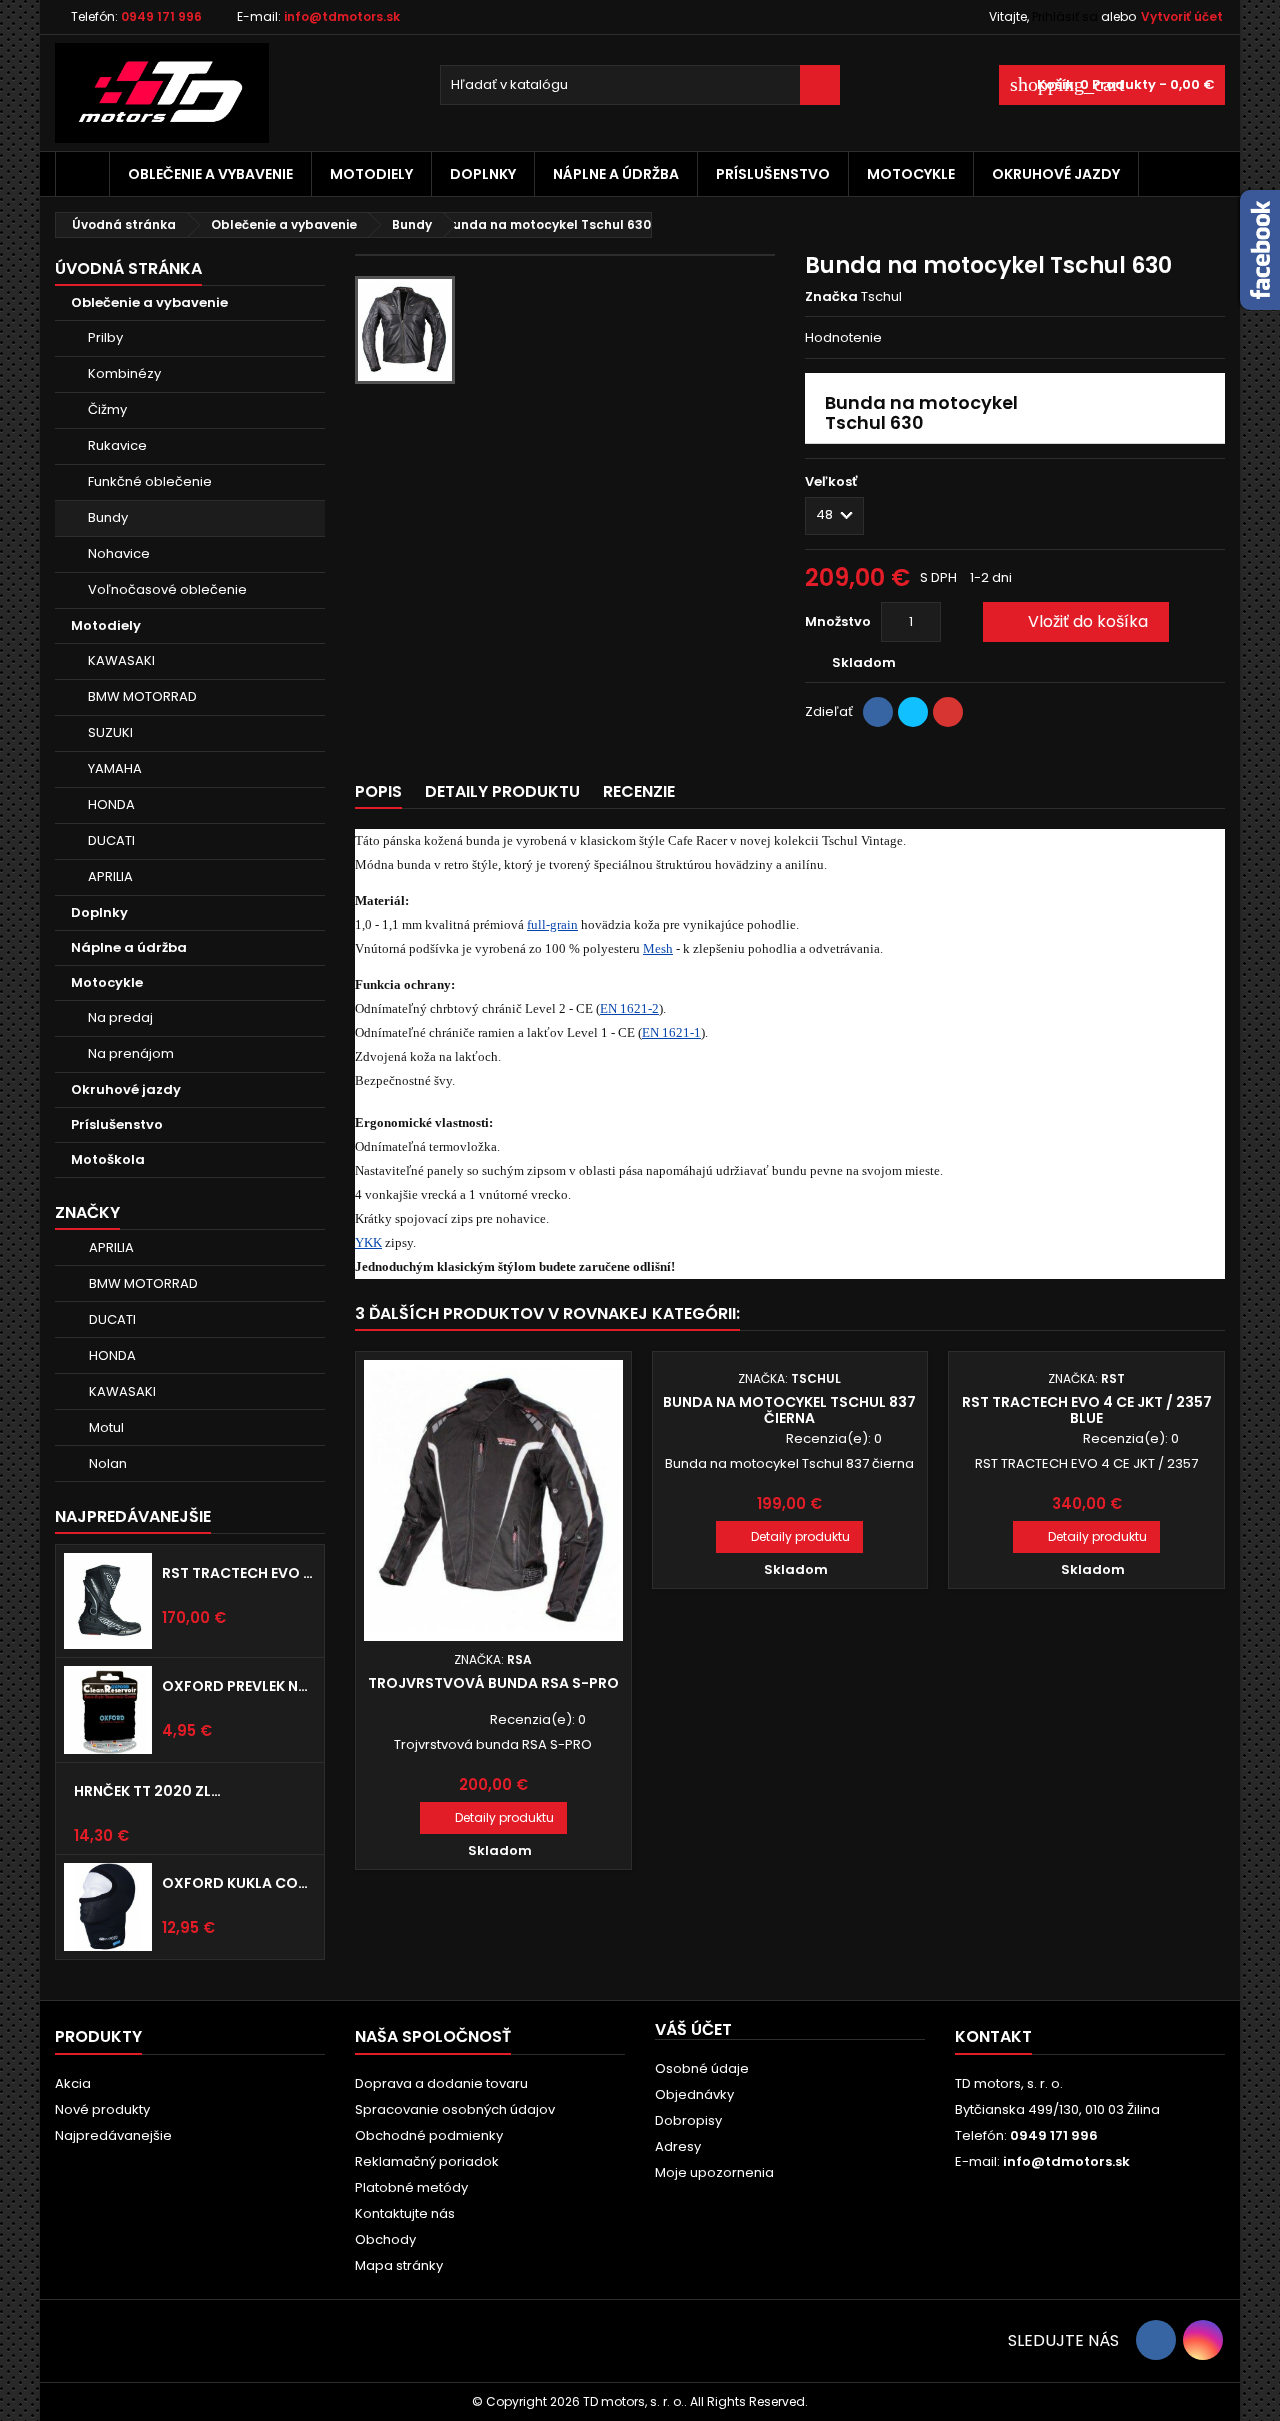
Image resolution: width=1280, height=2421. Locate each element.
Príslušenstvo (773, 174)
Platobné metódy (411, 2187)
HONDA (111, 804)
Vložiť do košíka (1074, 621)
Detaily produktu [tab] (502, 791)
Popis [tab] (378, 791)
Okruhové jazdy (1056, 174)
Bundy (108, 517)
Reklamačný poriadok (427, 2161)
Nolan (108, 1463)
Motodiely (371, 174)
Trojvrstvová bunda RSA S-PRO (493, 1683)
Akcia (73, 2083)
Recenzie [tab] (639, 791)
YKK (368, 1242)
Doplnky (483, 174)
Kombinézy (124, 373)
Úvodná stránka (128, 268)
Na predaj (120, 1017)
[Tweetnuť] (913, 712)
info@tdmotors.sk (342, 16)
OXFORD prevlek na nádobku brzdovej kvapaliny (239, 1686)
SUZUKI (110, 732)
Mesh (658, 948)
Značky (87, 1212)
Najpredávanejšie (133, 1516)
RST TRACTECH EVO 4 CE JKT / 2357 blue (1087, 1410)
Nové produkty (102, 2109)
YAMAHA (115, 768)
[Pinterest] (948, 712)
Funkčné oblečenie (150, 481)
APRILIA (110, 876)
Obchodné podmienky (429, 2135)
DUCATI (111, 840)
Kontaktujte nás (405, 2213)
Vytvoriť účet (1182, 16)
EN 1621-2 (629, 1008)
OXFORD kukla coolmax (239, 1883)
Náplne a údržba (616, 174)
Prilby (105, 337)
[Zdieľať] (878, 712)
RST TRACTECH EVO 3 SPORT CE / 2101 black (239, 1573)
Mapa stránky (399, 2265)
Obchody (385, 2239)
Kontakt (993, 2036)
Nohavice (119, 553)
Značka (831, 297)
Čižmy (107, 409)
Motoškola (108, 1159)
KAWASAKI (121, 660)
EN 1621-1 (671, 1032)
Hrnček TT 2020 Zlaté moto (151, 1791)
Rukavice (117, 445)
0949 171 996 (161, 16)
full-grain (552, 924)
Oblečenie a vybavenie (210, 174)
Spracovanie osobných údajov (455, 2109)
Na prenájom (131, 1053)
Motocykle (911, 174)
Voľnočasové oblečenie (167, 589)
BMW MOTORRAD (142, 696)
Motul (106, 1427)
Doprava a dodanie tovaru (441, 2083)
